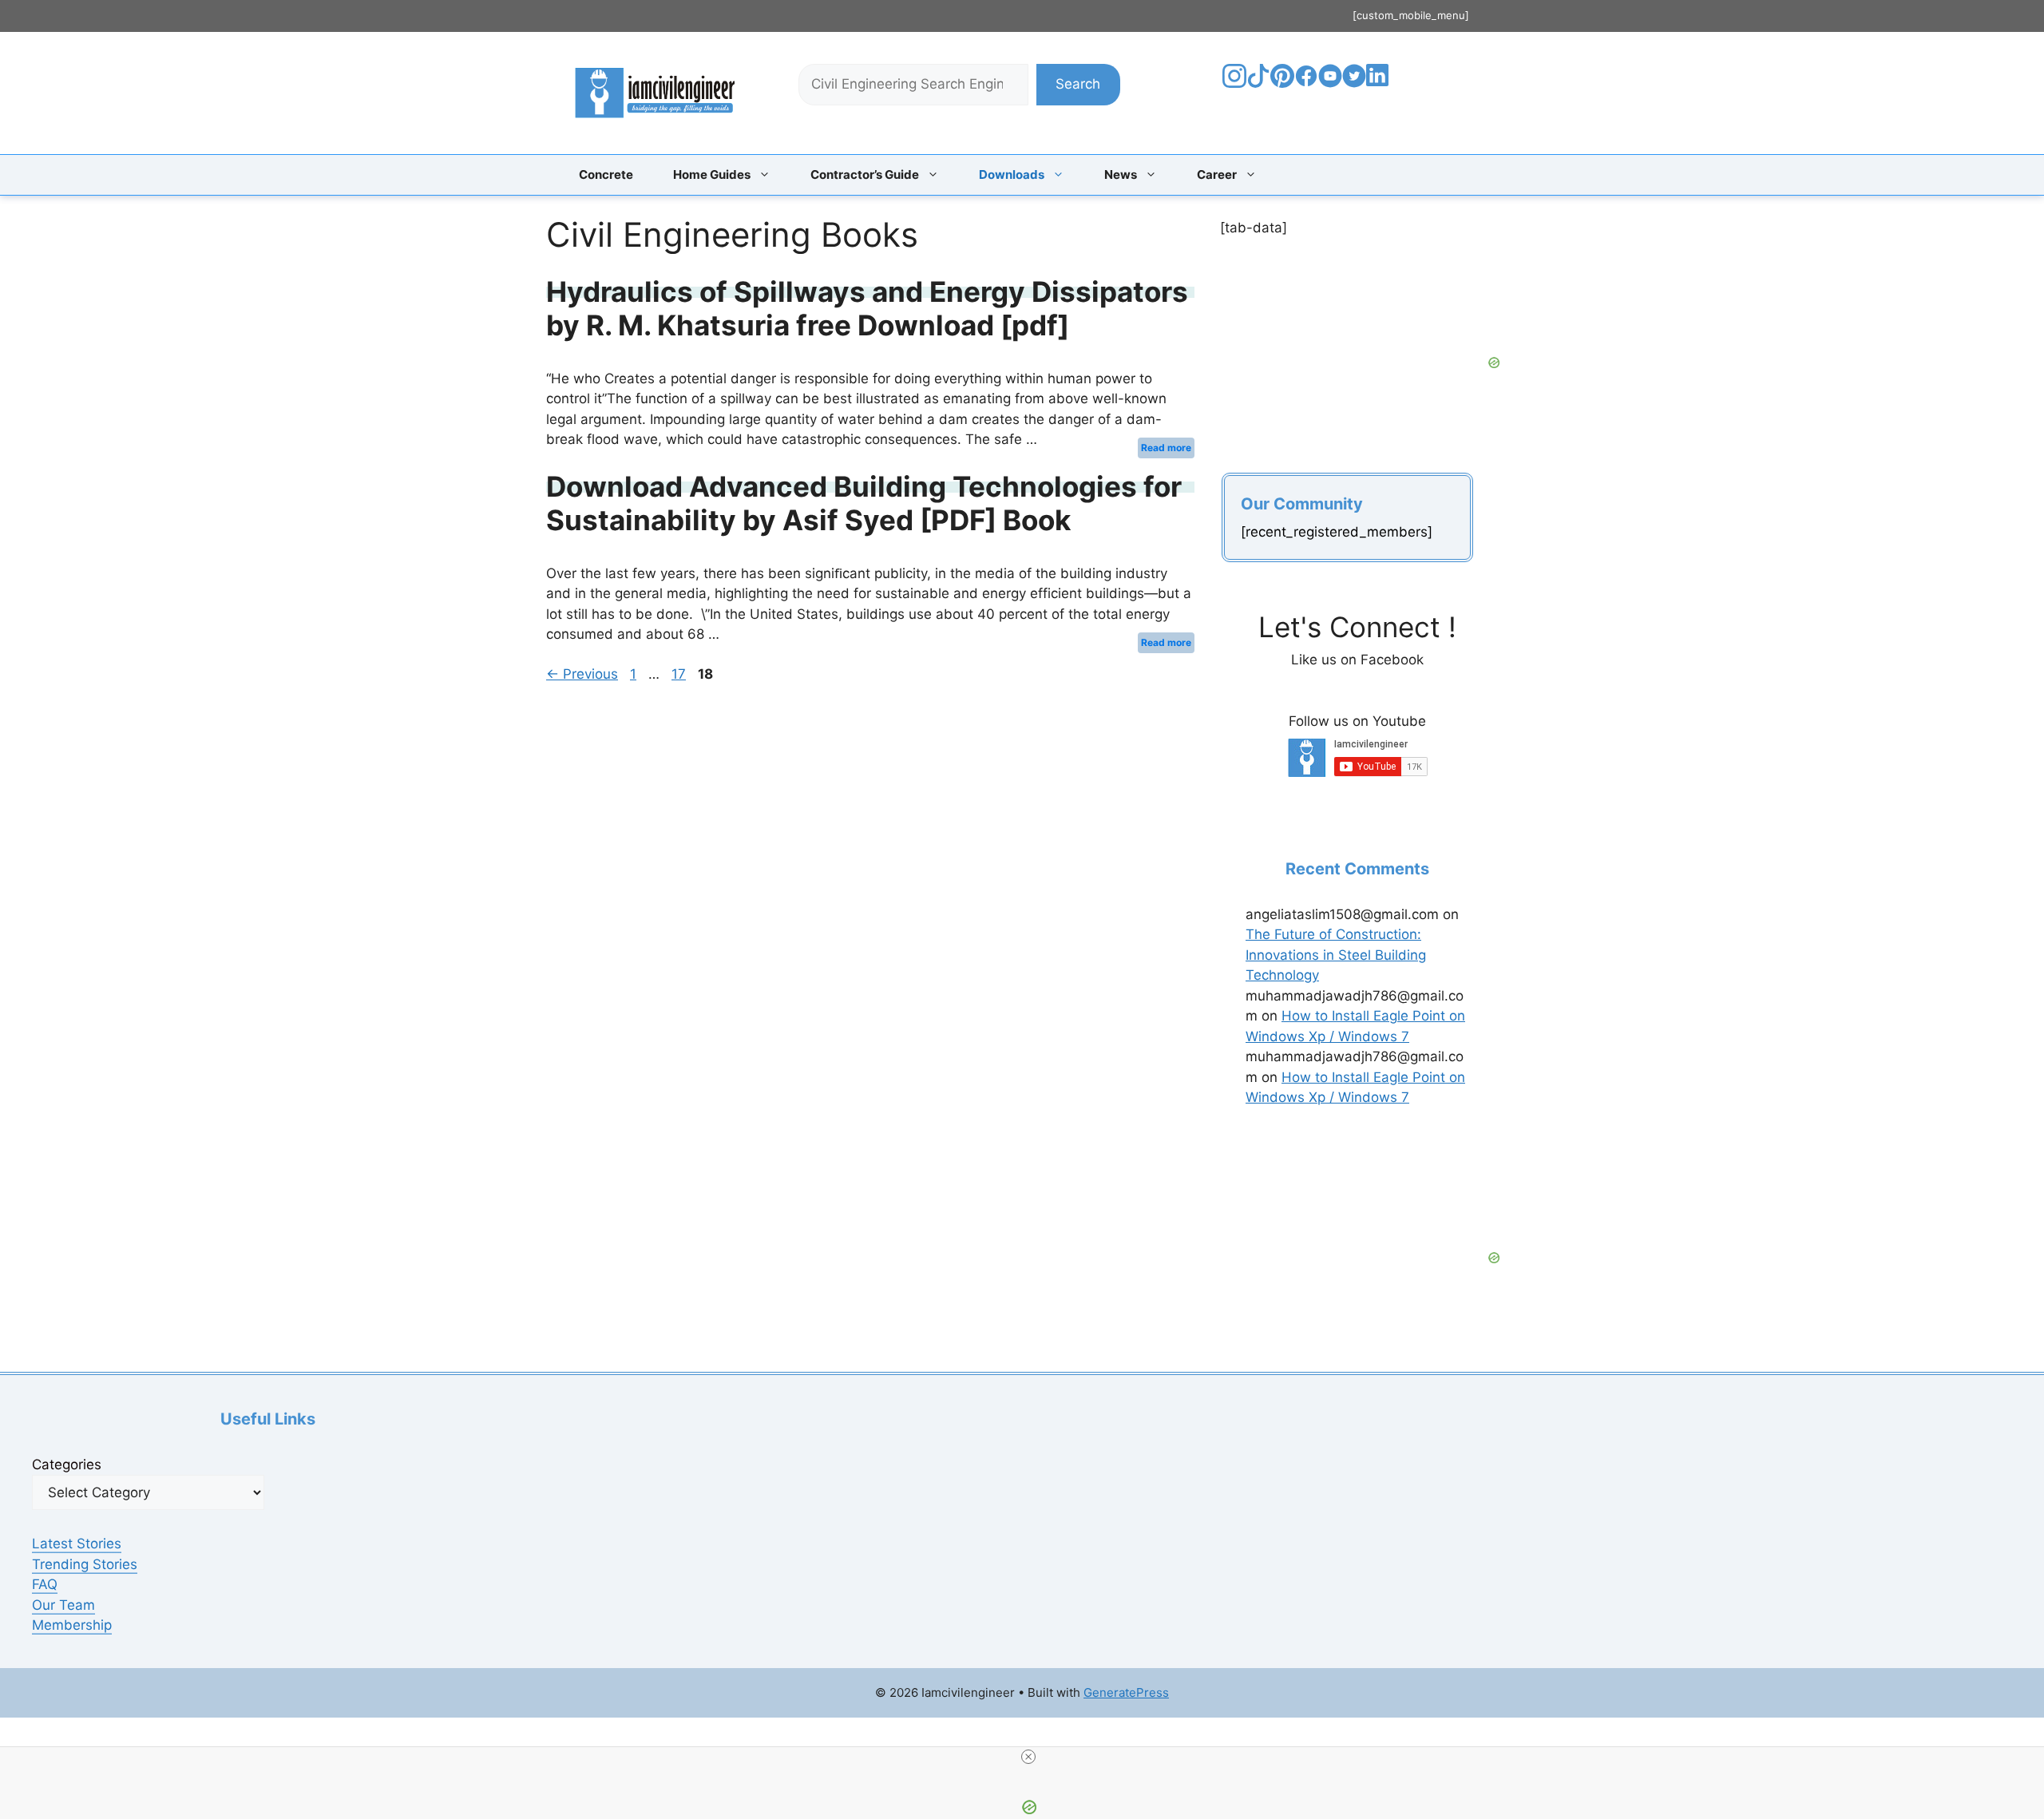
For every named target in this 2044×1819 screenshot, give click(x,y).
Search (1078, 84)
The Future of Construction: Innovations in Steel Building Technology (1336, 955)
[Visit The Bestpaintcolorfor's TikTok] (1258, 83)
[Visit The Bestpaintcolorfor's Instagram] (1234, 83)
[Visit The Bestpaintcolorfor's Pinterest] (1282, 83)
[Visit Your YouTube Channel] (1330, 83)
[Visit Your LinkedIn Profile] (1380, 87)
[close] (1028, 1757)
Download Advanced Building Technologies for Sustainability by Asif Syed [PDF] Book (864, 503)
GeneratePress (1126, 1692)
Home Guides (712, 174)
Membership (72, 1625)
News (1121, 174)
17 (680, 674)
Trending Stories (85, 1564)
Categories (67, 1464)
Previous (582, 674)
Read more (1166, 448)
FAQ (45, 1584)
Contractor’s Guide (865, 174)
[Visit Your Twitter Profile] (1354, 83)
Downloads (1012, 174)
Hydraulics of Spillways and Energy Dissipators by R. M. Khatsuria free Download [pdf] (867, 308)
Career (1217, 174)
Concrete (606, 174)
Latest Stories (77, 1544)
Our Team (63, 1605)
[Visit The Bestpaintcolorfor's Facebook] (1306, 83)
